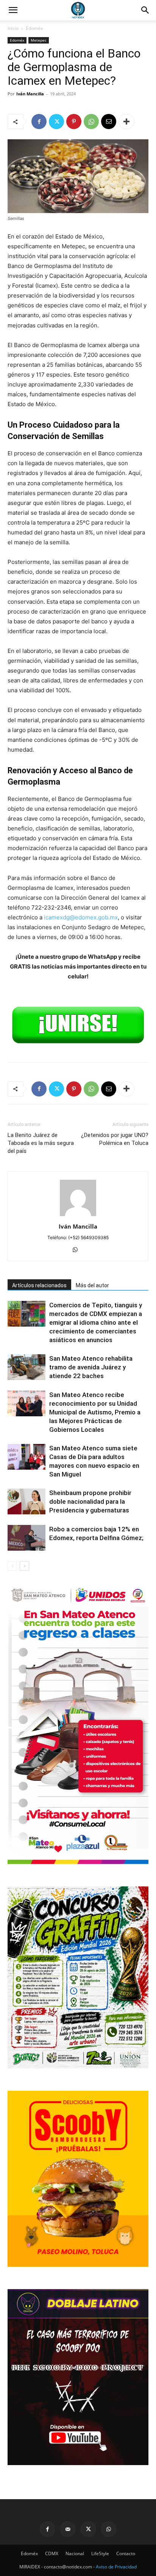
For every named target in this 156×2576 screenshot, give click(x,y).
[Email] (109, 121)
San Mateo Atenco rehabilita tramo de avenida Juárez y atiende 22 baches (91, 1367)
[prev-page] (12, 1566)
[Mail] (68, 2529)
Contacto (126, 2553)
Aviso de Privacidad (116, 2567)
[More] (126, 121)
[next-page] (24, 1566)
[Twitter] (56, 121)
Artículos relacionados (39, 1285)
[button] (145, 10)
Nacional (75, 2553)
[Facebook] (39, 121)
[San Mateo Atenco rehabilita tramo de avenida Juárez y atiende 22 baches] (27, 1367)
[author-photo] (78, 1216)
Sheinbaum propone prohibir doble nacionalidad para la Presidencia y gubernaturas (90, 1501)
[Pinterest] (74, 121)
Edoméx (34, 28)
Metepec (39, 40)
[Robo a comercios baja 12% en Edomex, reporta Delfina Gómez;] (27, 1538)
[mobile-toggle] (13, 10)
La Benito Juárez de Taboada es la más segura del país (41, 1143)
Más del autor (92, 1285)
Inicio (13, 28)
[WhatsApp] (91, 121)
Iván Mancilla (30, 94)
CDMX (52, 2553)
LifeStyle (100, 2553)
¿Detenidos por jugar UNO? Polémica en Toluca (115, 1139)
